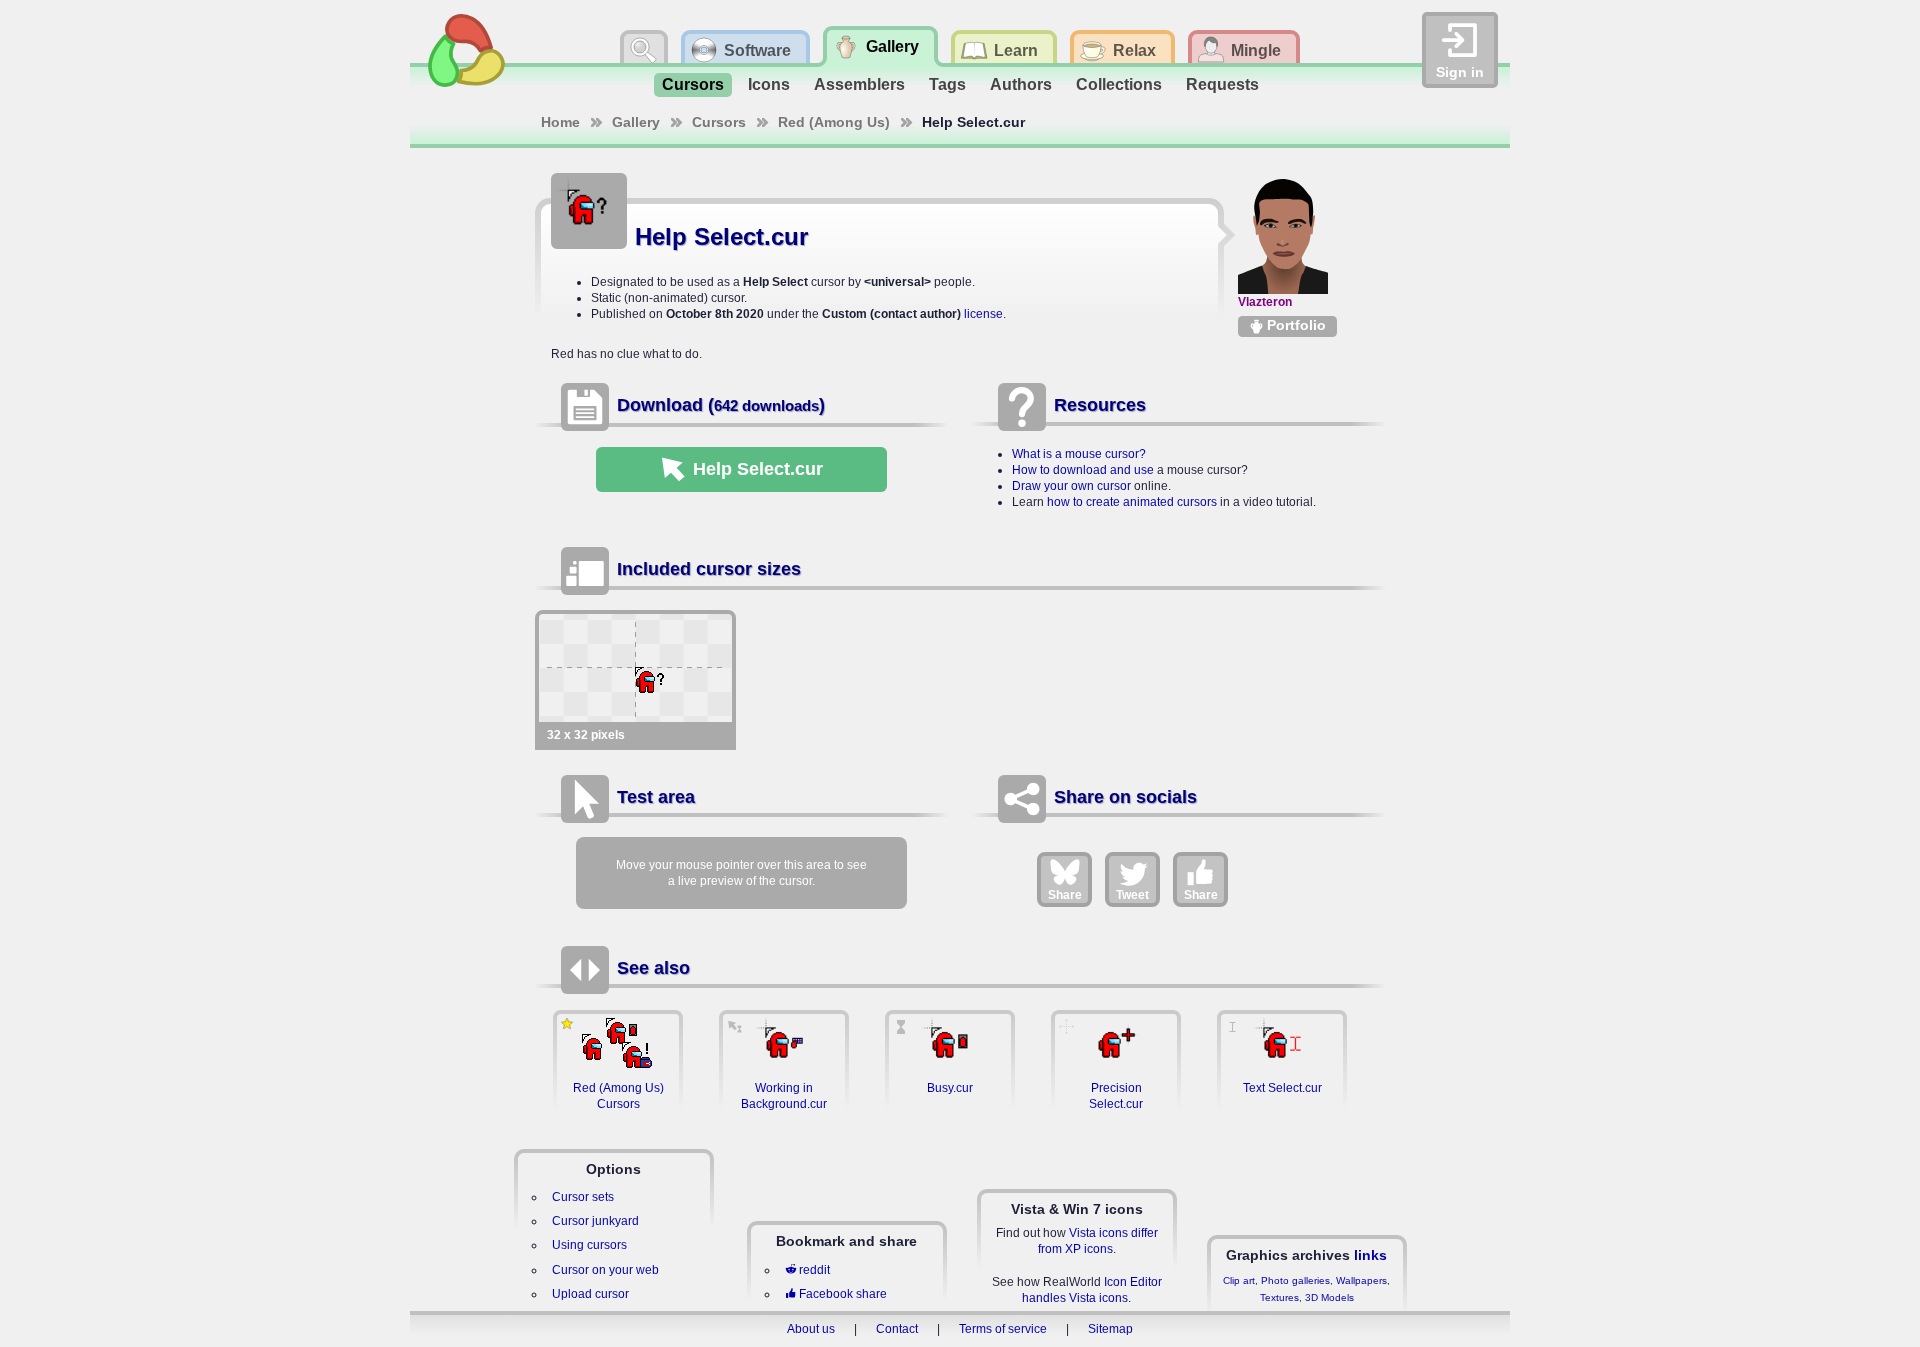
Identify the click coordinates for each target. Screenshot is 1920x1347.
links (1370, 1255)
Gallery (636, 122)
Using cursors (589, 1245)
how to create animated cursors (1132, 502)
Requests (1222, 84)
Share (1065, 895)
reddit (814, 1270)
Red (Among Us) (834, 122)
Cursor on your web (605, 1270)
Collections (1119, 84)
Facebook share (843, 1294)
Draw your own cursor (1071, 486)
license (983, 314)
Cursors (693, 84)
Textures (1279, 1297)
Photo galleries (1295, 1280)
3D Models (1329, 1297)
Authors (1021, 84)
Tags (947, 84)
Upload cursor (590, 1294)
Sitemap (1110, 1329)
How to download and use (1083, 470)
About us (811, 1329)
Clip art (1239, 1280)
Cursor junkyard (595, 1221)
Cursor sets (583, 1197)
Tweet (1132, 895)
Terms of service (1003, 1329)
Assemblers (859, 84)
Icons (769, 84)
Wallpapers (1361, 1280)
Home (560, 122)
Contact (897, 1329)
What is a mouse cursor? (1079, 454)
